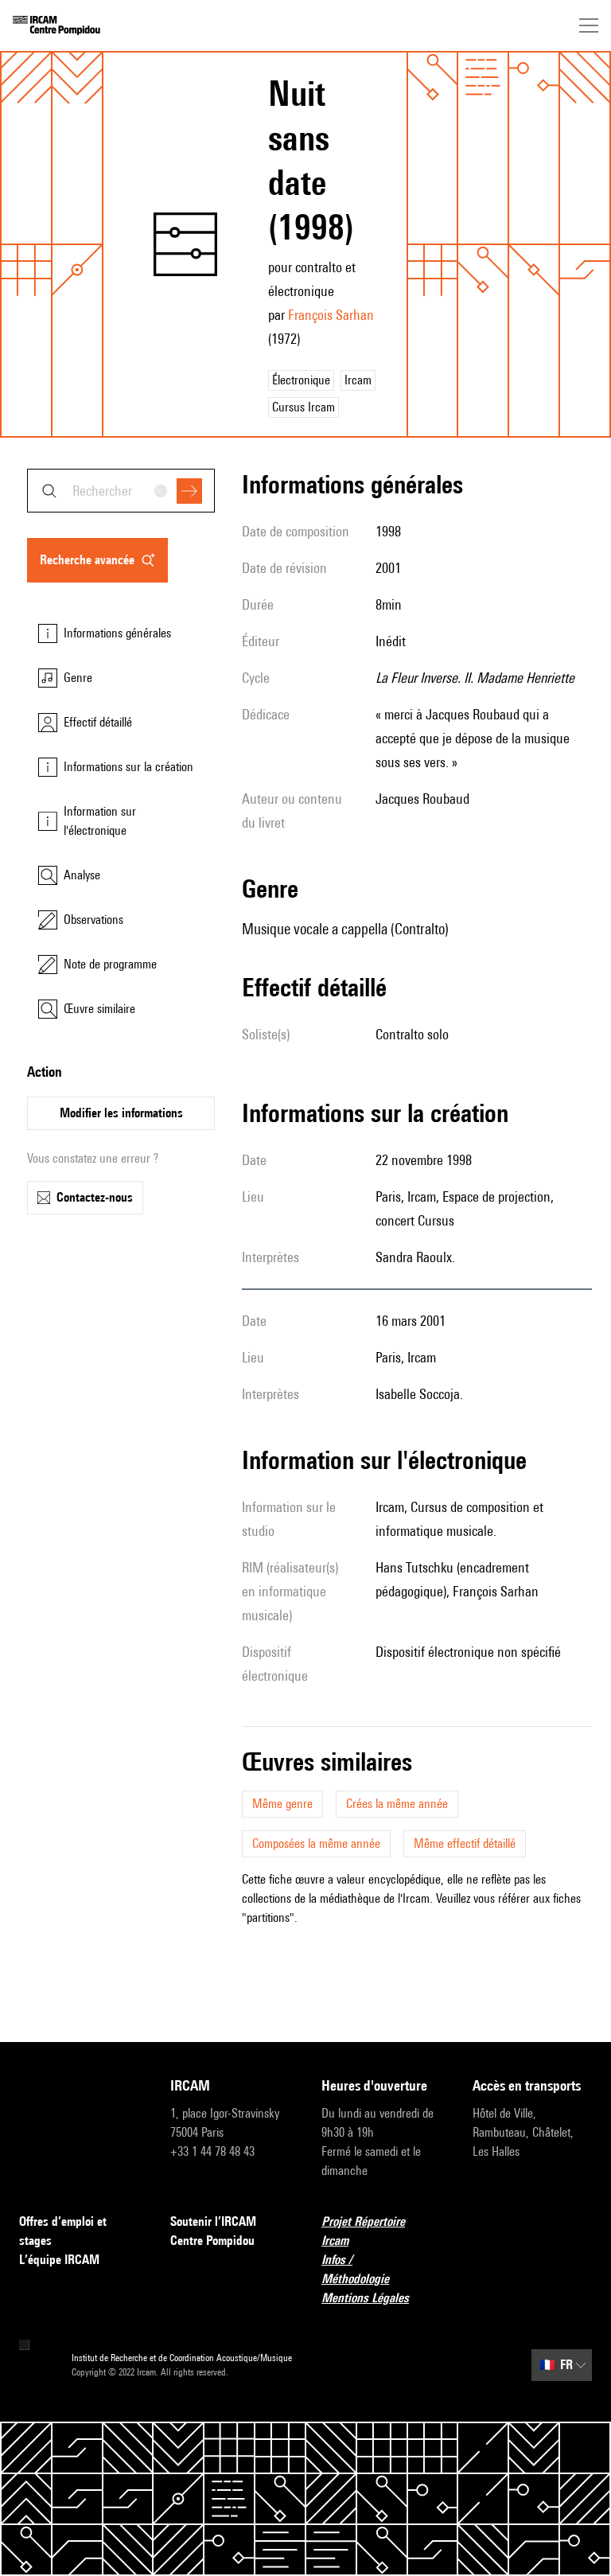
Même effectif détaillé (465, 1843)
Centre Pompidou (212, 2241)
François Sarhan (331, 315)
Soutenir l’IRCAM (213, 2221)
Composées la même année (316, 1843)
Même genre (282, 1804)
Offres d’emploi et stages (63, 2231)
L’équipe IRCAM (59, 2260)
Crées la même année (397, 1804)
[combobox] (121, 491)
